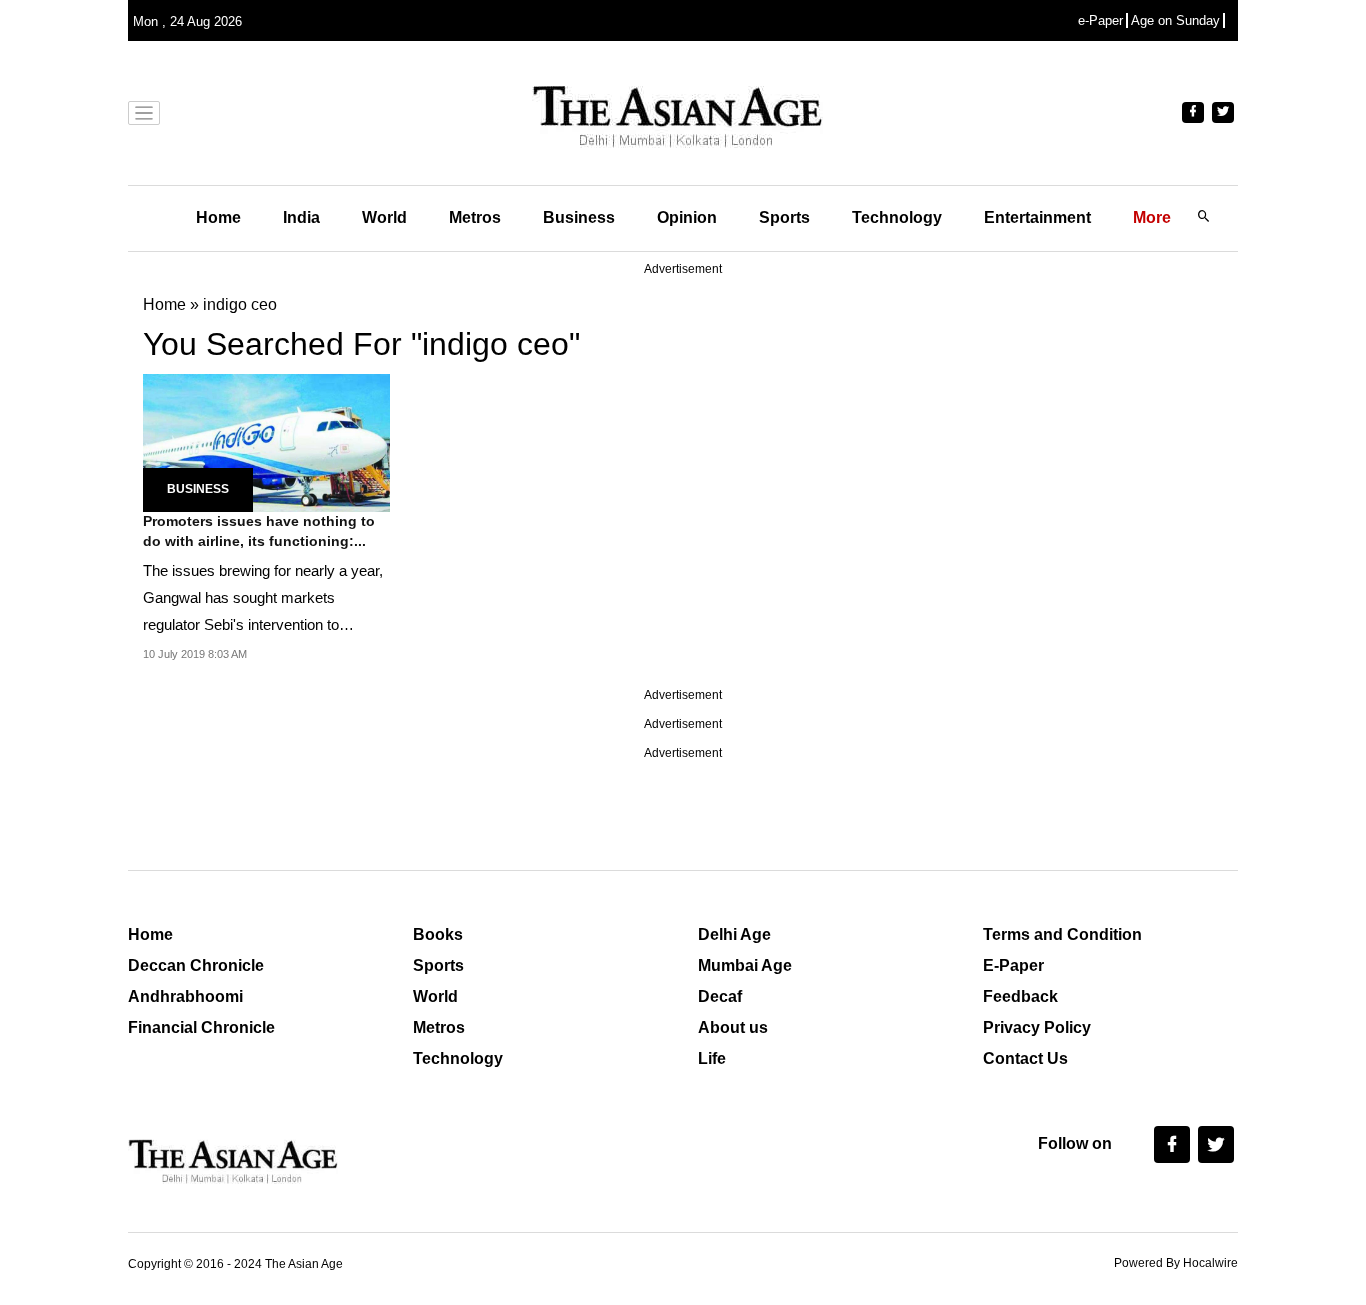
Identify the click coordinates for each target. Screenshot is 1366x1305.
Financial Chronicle (201, 1027)
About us (733, 1027)
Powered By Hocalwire (1176, 1263)
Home (218, 217)
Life (712, 1058)
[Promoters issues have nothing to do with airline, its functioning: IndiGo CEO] (266, 441)
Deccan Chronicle (196, 965)
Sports (784, 217)
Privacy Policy (1037, 1027)
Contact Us (1025, 1058)
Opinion (687, 217)
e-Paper (1100, 20)
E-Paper (1013, 965)
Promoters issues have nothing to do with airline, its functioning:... (259, 531)
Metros (475, 217)
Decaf (720, 996)
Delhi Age (734, 934)
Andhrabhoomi (185, 996)
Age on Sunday (1175, 20)
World (384, 217)
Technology (897, 217)
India (301, 217)
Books (438, 934)
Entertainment (1037, 217)
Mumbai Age (745, 965)
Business (579, 217)
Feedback (1020, 996)
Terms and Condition (1062, 934)
